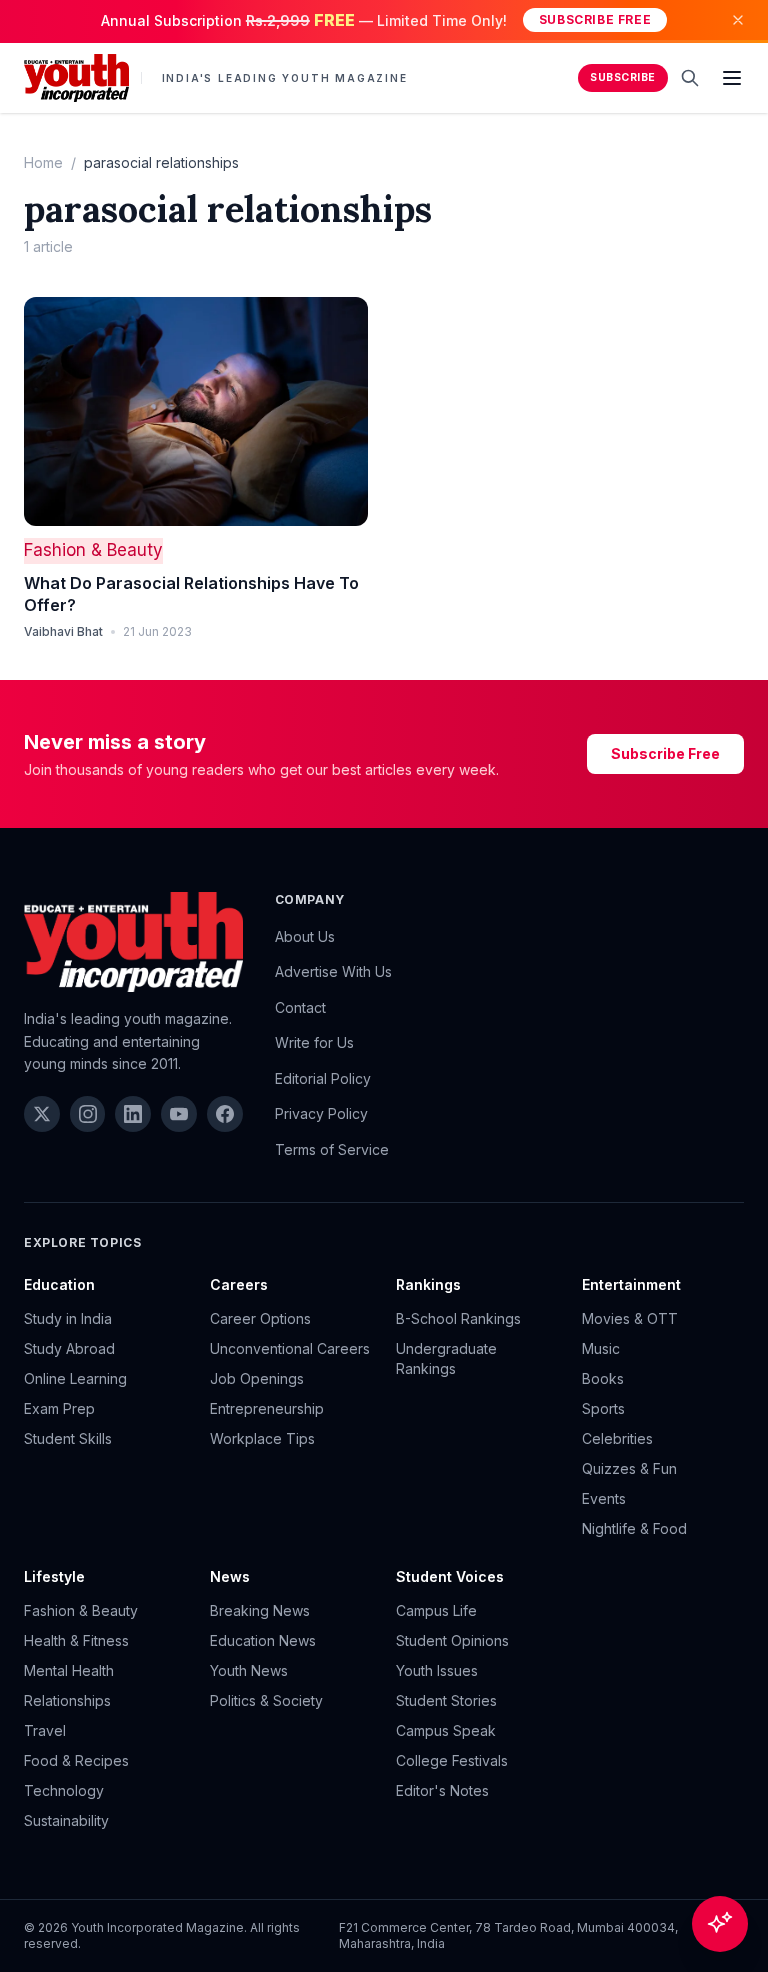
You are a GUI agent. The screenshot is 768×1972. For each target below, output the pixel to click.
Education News (263, 1640)
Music (601, 1348)
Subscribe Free (595, 19)
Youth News (249, 1670)
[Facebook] (225, 1114)
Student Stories (446, 1700)
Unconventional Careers (290, 1348)
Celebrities (617, 1438)
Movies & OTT (630, 1318)
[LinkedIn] (133, 1114)
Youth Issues (437, 1670)
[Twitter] (42, 1114)
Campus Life (436, 1610)
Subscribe (623, 77)
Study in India (68, 1318)
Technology (64, 1790)
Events (604, 1498)
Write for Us (314, 1042)
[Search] (690, 78)
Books (603, 1378)
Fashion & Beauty (93, 550)
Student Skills (68, 1438)
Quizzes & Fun (629, 1468)
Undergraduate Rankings (446, 1358)
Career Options (260, 1318)
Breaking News (260, 1610)
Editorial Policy (323, 1078)
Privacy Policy (321, 1113)
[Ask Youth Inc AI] (720, 1924)
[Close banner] (738, 20)
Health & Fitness (76, 1640)
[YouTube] (179, 1114)
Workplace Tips (262, 1438)
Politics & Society (266, 1700)
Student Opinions (452, 1640)
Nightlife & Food (634, 1528)
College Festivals (452, 1760)
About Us (305, 936)
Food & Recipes (76, 1760)
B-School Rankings (458, 1318)
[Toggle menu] (732, 78)
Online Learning (75, 1378)
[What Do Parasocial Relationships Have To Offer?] (196, 411)
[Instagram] (88, 1114)
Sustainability (66, 1820)
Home (43, 162)
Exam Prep (59, 1408)
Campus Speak (446, 1730)
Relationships (67, 1700)
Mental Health (69, 1670)
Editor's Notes (442, 1790)
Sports (603, 1408)
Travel (45, 1730)
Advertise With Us (333, 971)
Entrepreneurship (267, 1408)
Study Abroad (69, 1348)
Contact (300, 1007)
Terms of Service (332, 1149)
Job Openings (257, 1378)
